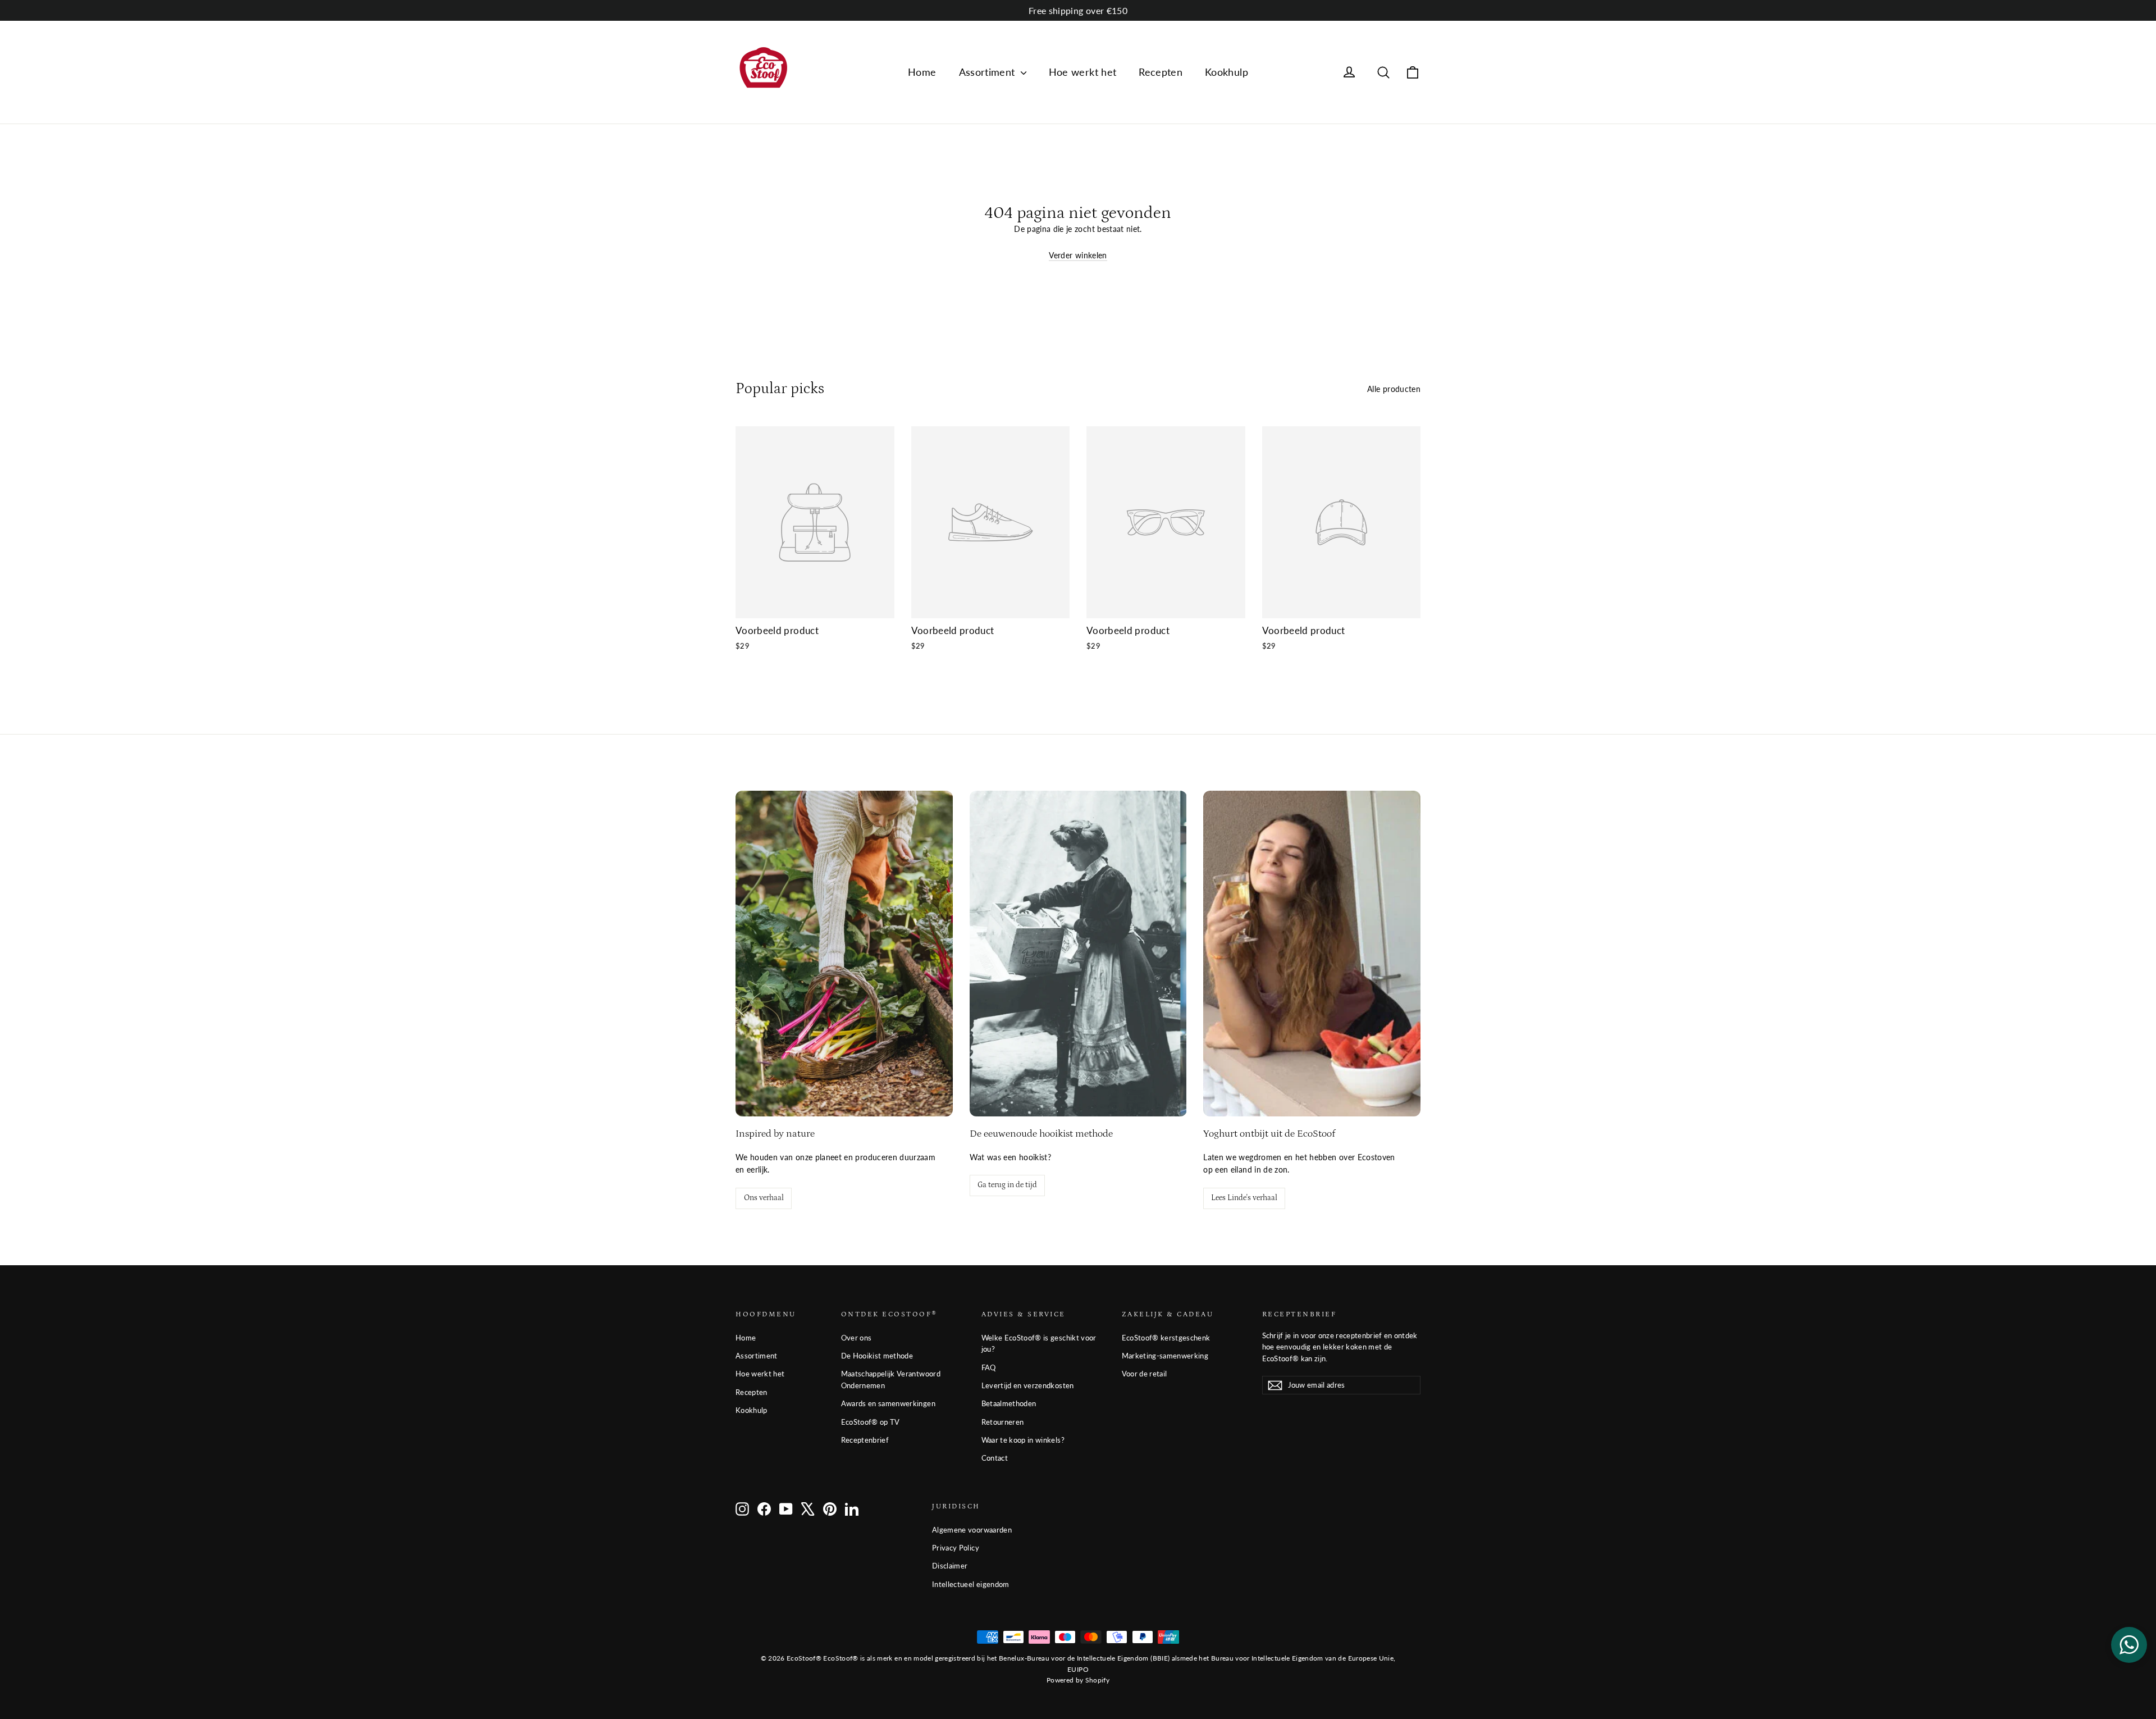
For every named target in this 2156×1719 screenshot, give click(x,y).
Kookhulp (1227, 72)
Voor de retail (1145, 1374)
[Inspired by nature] (844, 954)
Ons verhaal (764, 1198)
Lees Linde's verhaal (1244, 1198)
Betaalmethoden (1009, 1403)
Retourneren (1003, 1422)
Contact (995, 1458)
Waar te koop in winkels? (1023, 1440)
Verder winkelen (1078, 255)
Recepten (1161, 72)
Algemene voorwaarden (972, 1530)
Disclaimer (950, 1566)
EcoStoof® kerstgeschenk (1166, 1338)
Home (922, 72)
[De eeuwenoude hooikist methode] (1078, 954)
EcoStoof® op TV (871, 1422)
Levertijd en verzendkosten (1028, 1385)
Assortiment (988, 72)
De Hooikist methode (877, 1356)
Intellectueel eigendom (971, 1584)
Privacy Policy (956, 1548)
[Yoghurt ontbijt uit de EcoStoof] (1312, 954)
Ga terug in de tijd (1007, 1185)
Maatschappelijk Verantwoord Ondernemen (891, 1380)
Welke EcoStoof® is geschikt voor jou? (1039, 1344)
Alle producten (1394, 389)
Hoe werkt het (1083, 72)
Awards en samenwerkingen (888, 1403)
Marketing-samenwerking (1165, 1356)
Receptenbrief (865, 1440)
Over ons (857, 1338)
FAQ (989, 1367)
